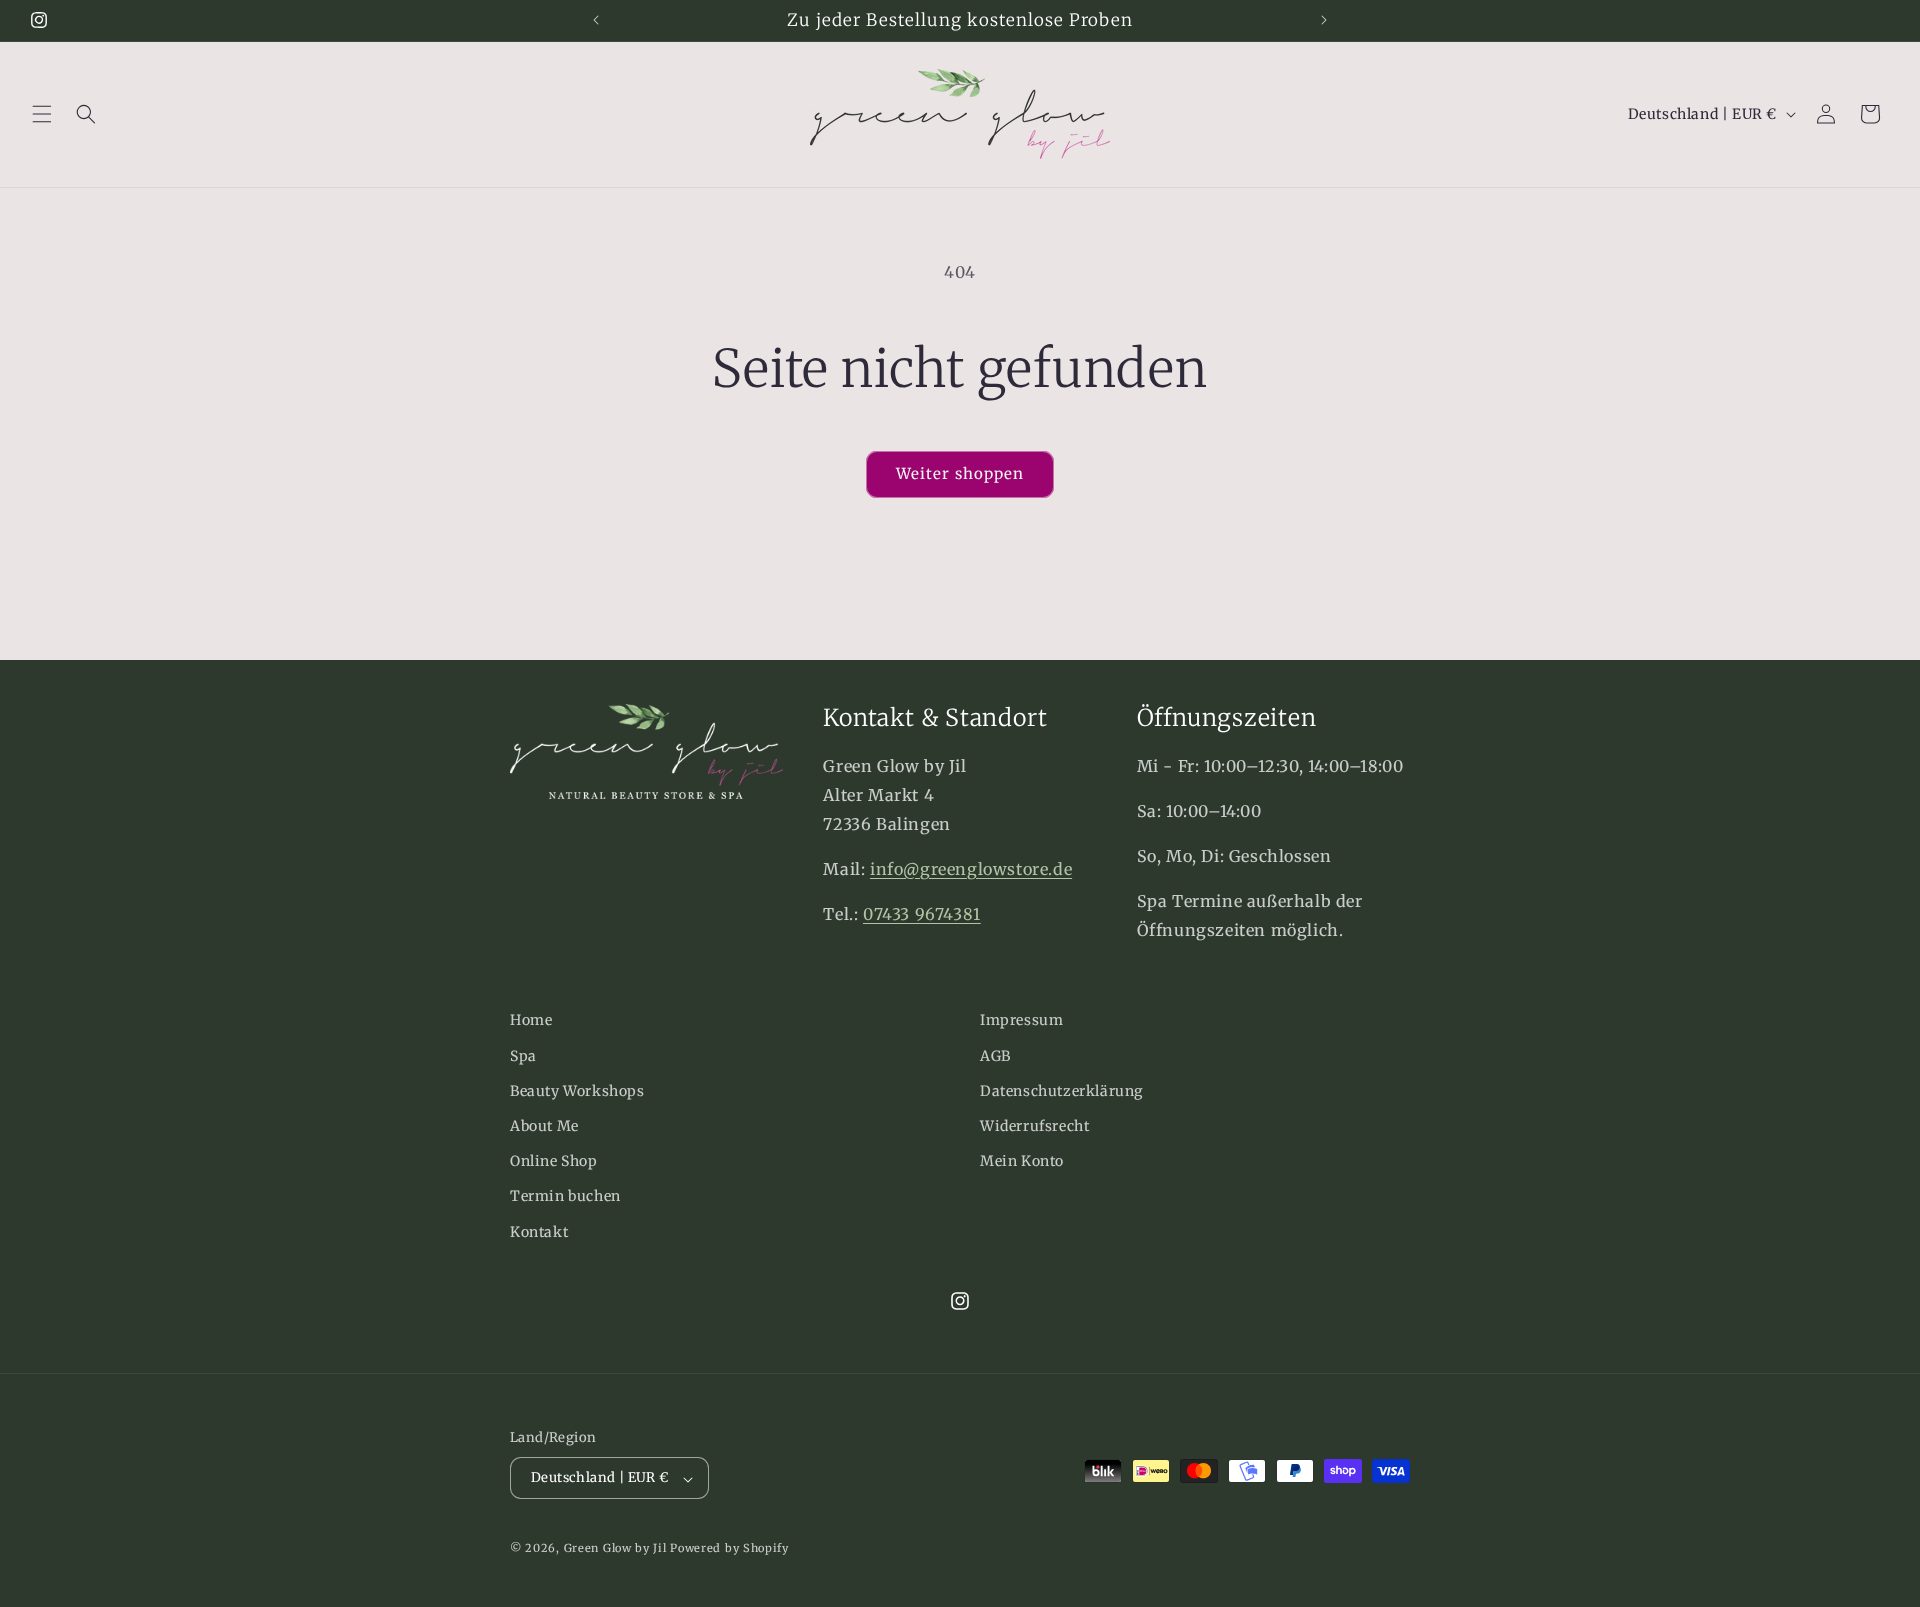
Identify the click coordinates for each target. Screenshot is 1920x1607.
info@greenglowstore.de (971, 869)
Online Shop (554, 1161)
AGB (995, 1055)
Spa (523, 1055)
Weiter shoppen (960, 473)
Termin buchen (565, 1196)
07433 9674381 (922, 914)
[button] (42, 114)
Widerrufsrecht (1034, 1125)
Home (531, 1020)
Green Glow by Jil (615, 1549)
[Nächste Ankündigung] (1324, 20)
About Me (544, 1125)
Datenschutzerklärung (1061, 1090)
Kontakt (539, 1231)
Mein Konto (1022, 1161)
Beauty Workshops (577, 1090)
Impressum (1021, 1020)
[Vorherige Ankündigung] (596, 20)
